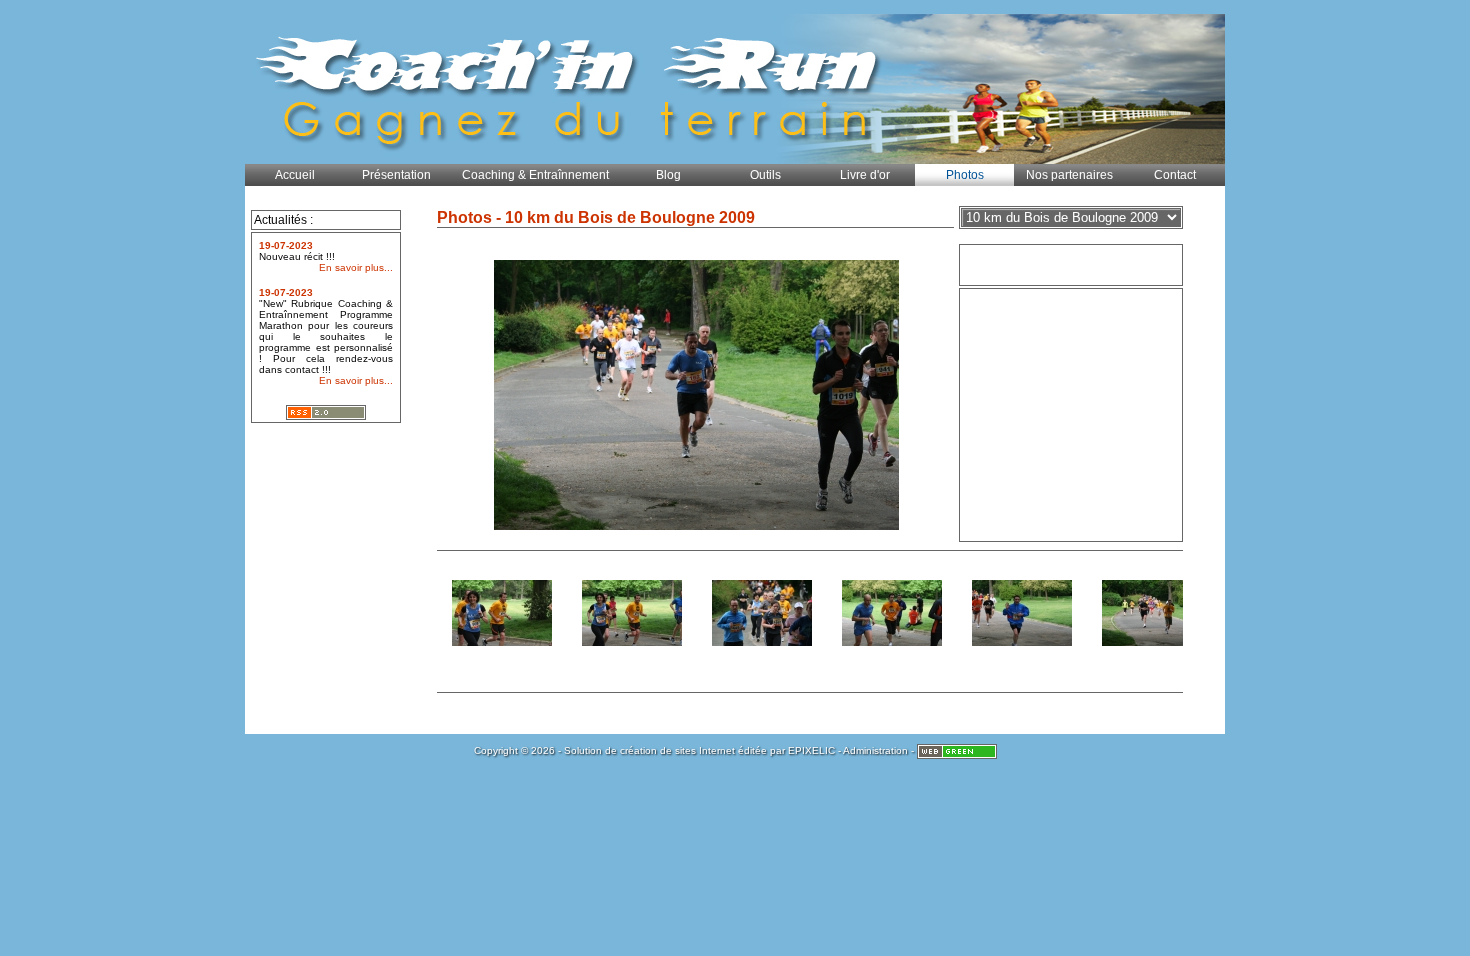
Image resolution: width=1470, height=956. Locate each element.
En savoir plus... (356, 267)
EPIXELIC (811, 750)
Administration (875, 750)
